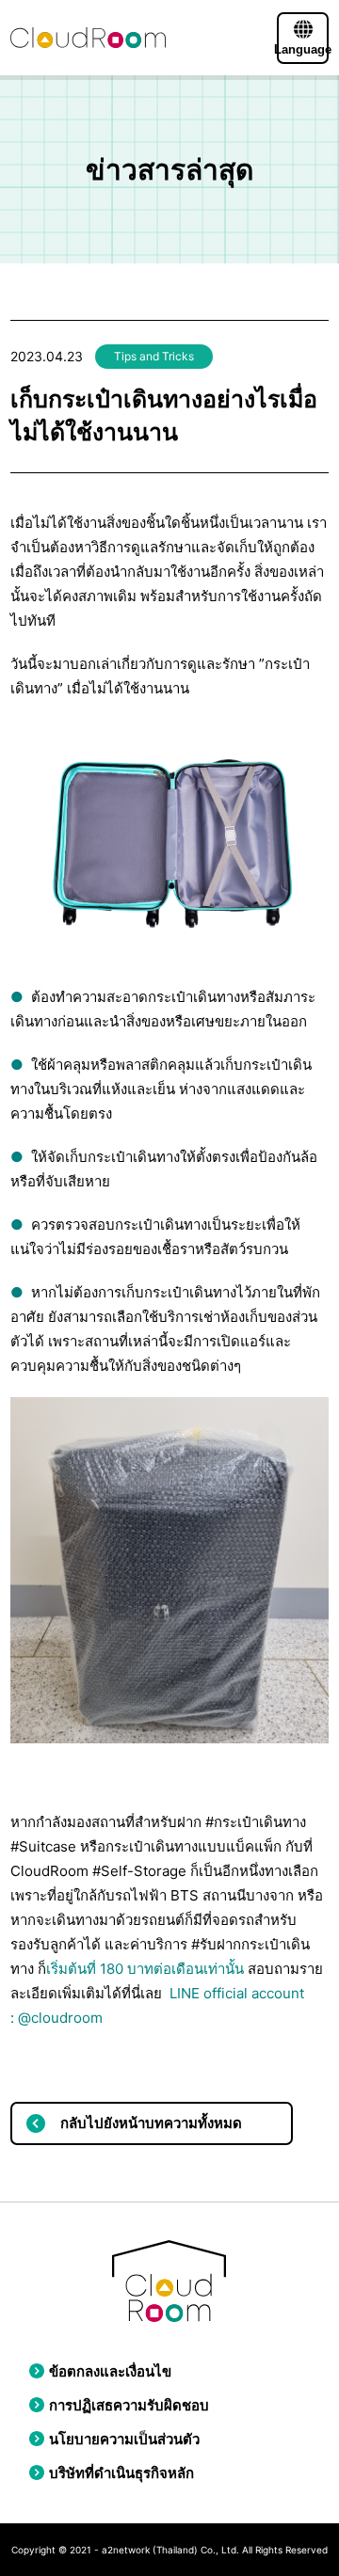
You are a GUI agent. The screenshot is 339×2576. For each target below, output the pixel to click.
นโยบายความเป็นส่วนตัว (124, 2439)
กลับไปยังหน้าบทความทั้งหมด (151, 2123)
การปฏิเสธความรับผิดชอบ (129, 2405)
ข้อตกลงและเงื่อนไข (110, 2371)
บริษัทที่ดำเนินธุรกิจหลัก (121, 2473)
